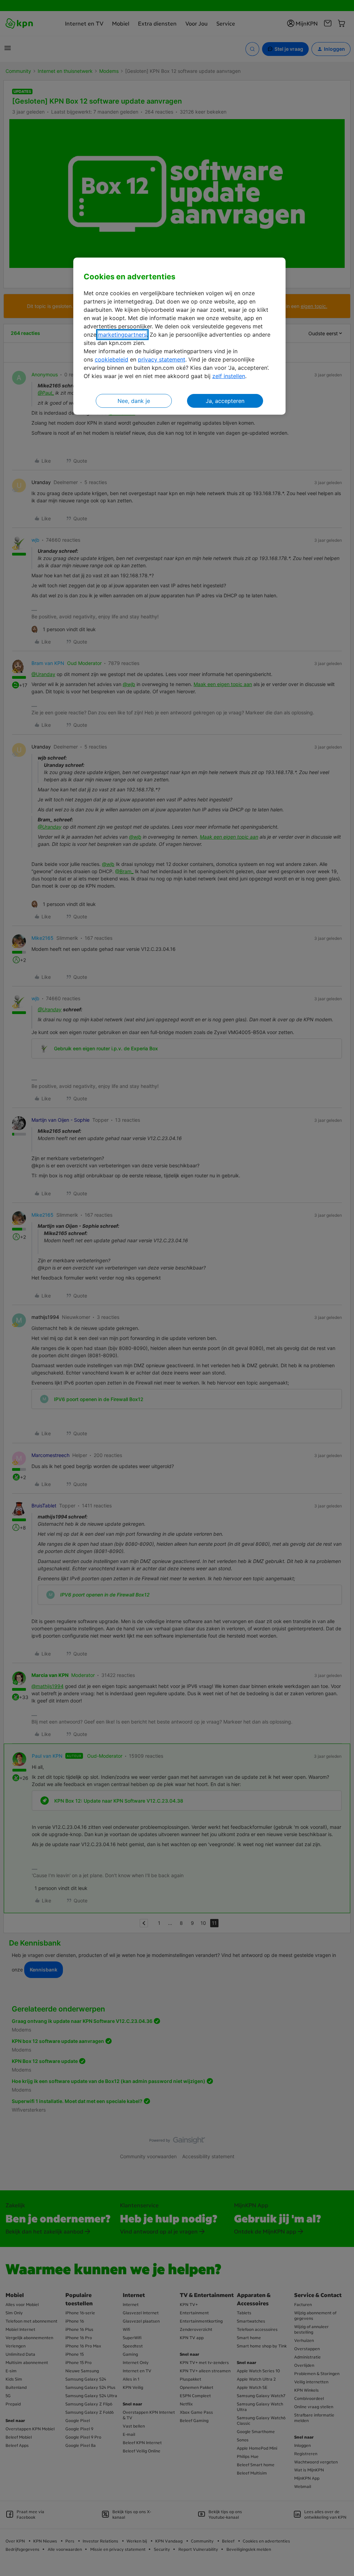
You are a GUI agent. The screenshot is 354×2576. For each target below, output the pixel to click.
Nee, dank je (134, 401)
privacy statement (162, 359)
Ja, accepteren (225, 401)
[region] (179, 336)
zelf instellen (229, 376)
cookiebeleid (111, 359)
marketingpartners (122, 335)
